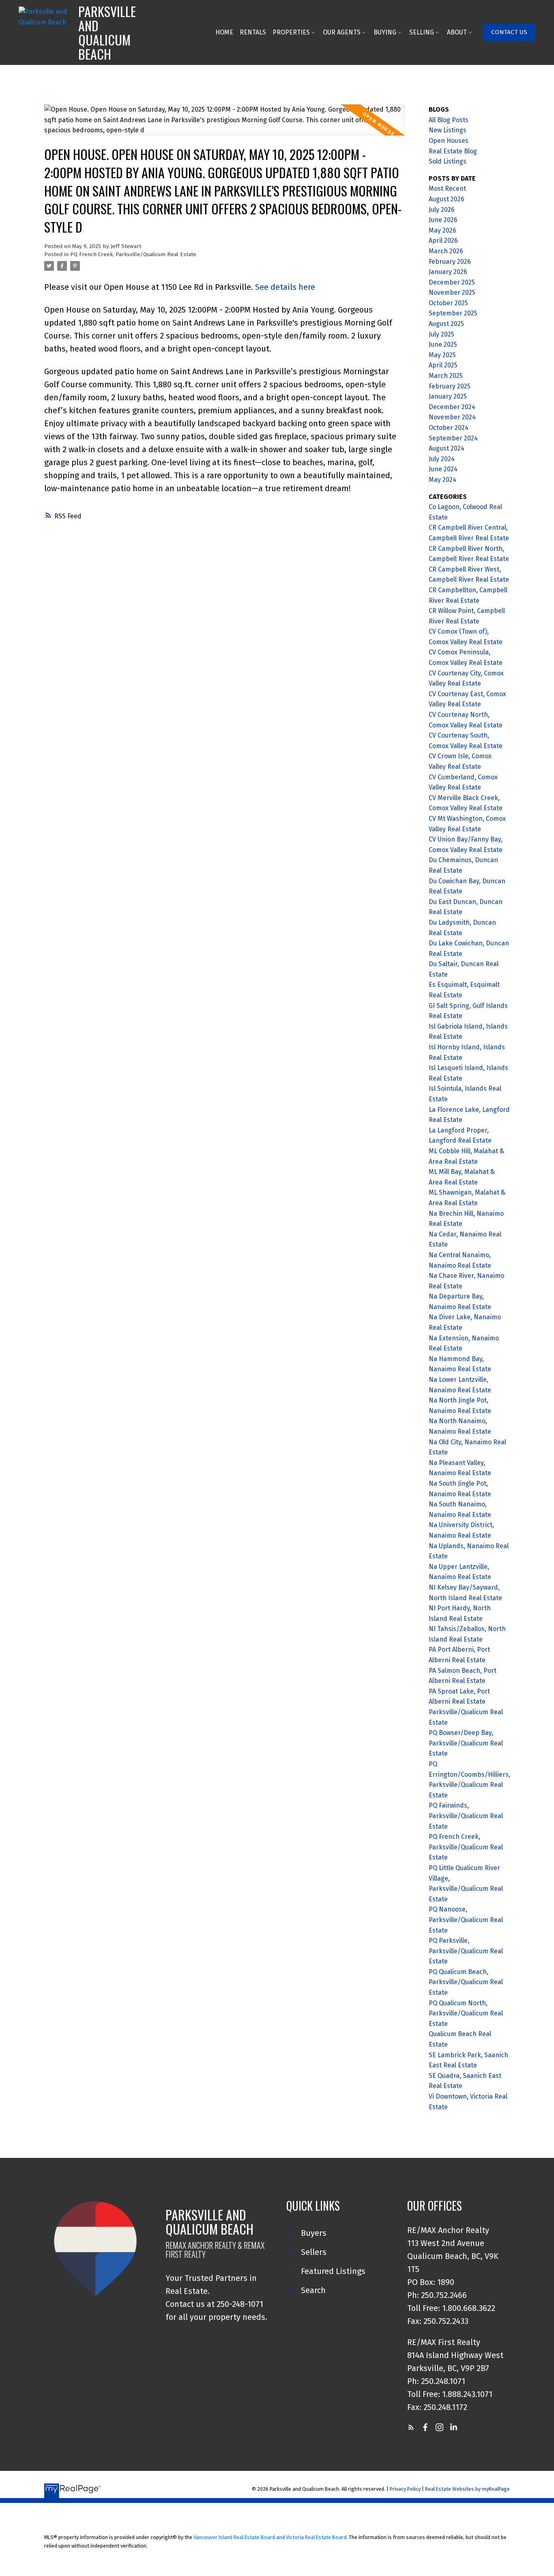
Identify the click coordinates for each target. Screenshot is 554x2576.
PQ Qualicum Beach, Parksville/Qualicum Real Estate (466, 1982)
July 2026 (442, 210)
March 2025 (446, 376)
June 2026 (443, 220)
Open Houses (449, 141)
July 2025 (441, 334)
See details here (285, 287)
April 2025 (443, 365)
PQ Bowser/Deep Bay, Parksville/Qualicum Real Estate (466, 1743)
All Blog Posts (449, 120)
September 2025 (453, 313)
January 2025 (448, 396)
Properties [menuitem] (291, 32)
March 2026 (446, 251)
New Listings (448, 130)
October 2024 (449, 428)
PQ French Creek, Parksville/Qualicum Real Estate (133, 255)
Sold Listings (448, 161)
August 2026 (447, 199)
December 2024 (452, 407)
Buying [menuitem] (385, 32)
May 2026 (442, 230)
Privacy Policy (405, 2489)
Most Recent (447, 189)
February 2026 (450, 262)
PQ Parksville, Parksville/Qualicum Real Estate (466, 1951)
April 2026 (443, 241)
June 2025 (443, 344)
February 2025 (450, 386)
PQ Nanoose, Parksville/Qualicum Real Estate (466, 1920)
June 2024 (443, 469)
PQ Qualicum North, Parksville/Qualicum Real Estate (466, 2013)
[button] (509, 32)
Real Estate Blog (453, 151)
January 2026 (448, 272)
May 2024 (442, 480)
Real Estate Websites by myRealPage (467, 2489)
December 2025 (452, 282)
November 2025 (452, 292)
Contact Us (509, 32)
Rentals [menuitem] (253, 32)
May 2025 (442, 355)
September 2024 (453, 438)
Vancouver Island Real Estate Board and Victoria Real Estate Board (270, 2537)
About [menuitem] (457, 32)
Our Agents (342, 32)
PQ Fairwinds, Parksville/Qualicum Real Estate (466, 1816)
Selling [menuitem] (422, 32)
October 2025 (448, 303)
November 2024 (452, 417)
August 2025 (446, 324)
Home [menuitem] (224, 32)
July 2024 (442, 459)
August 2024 (447, 448)
